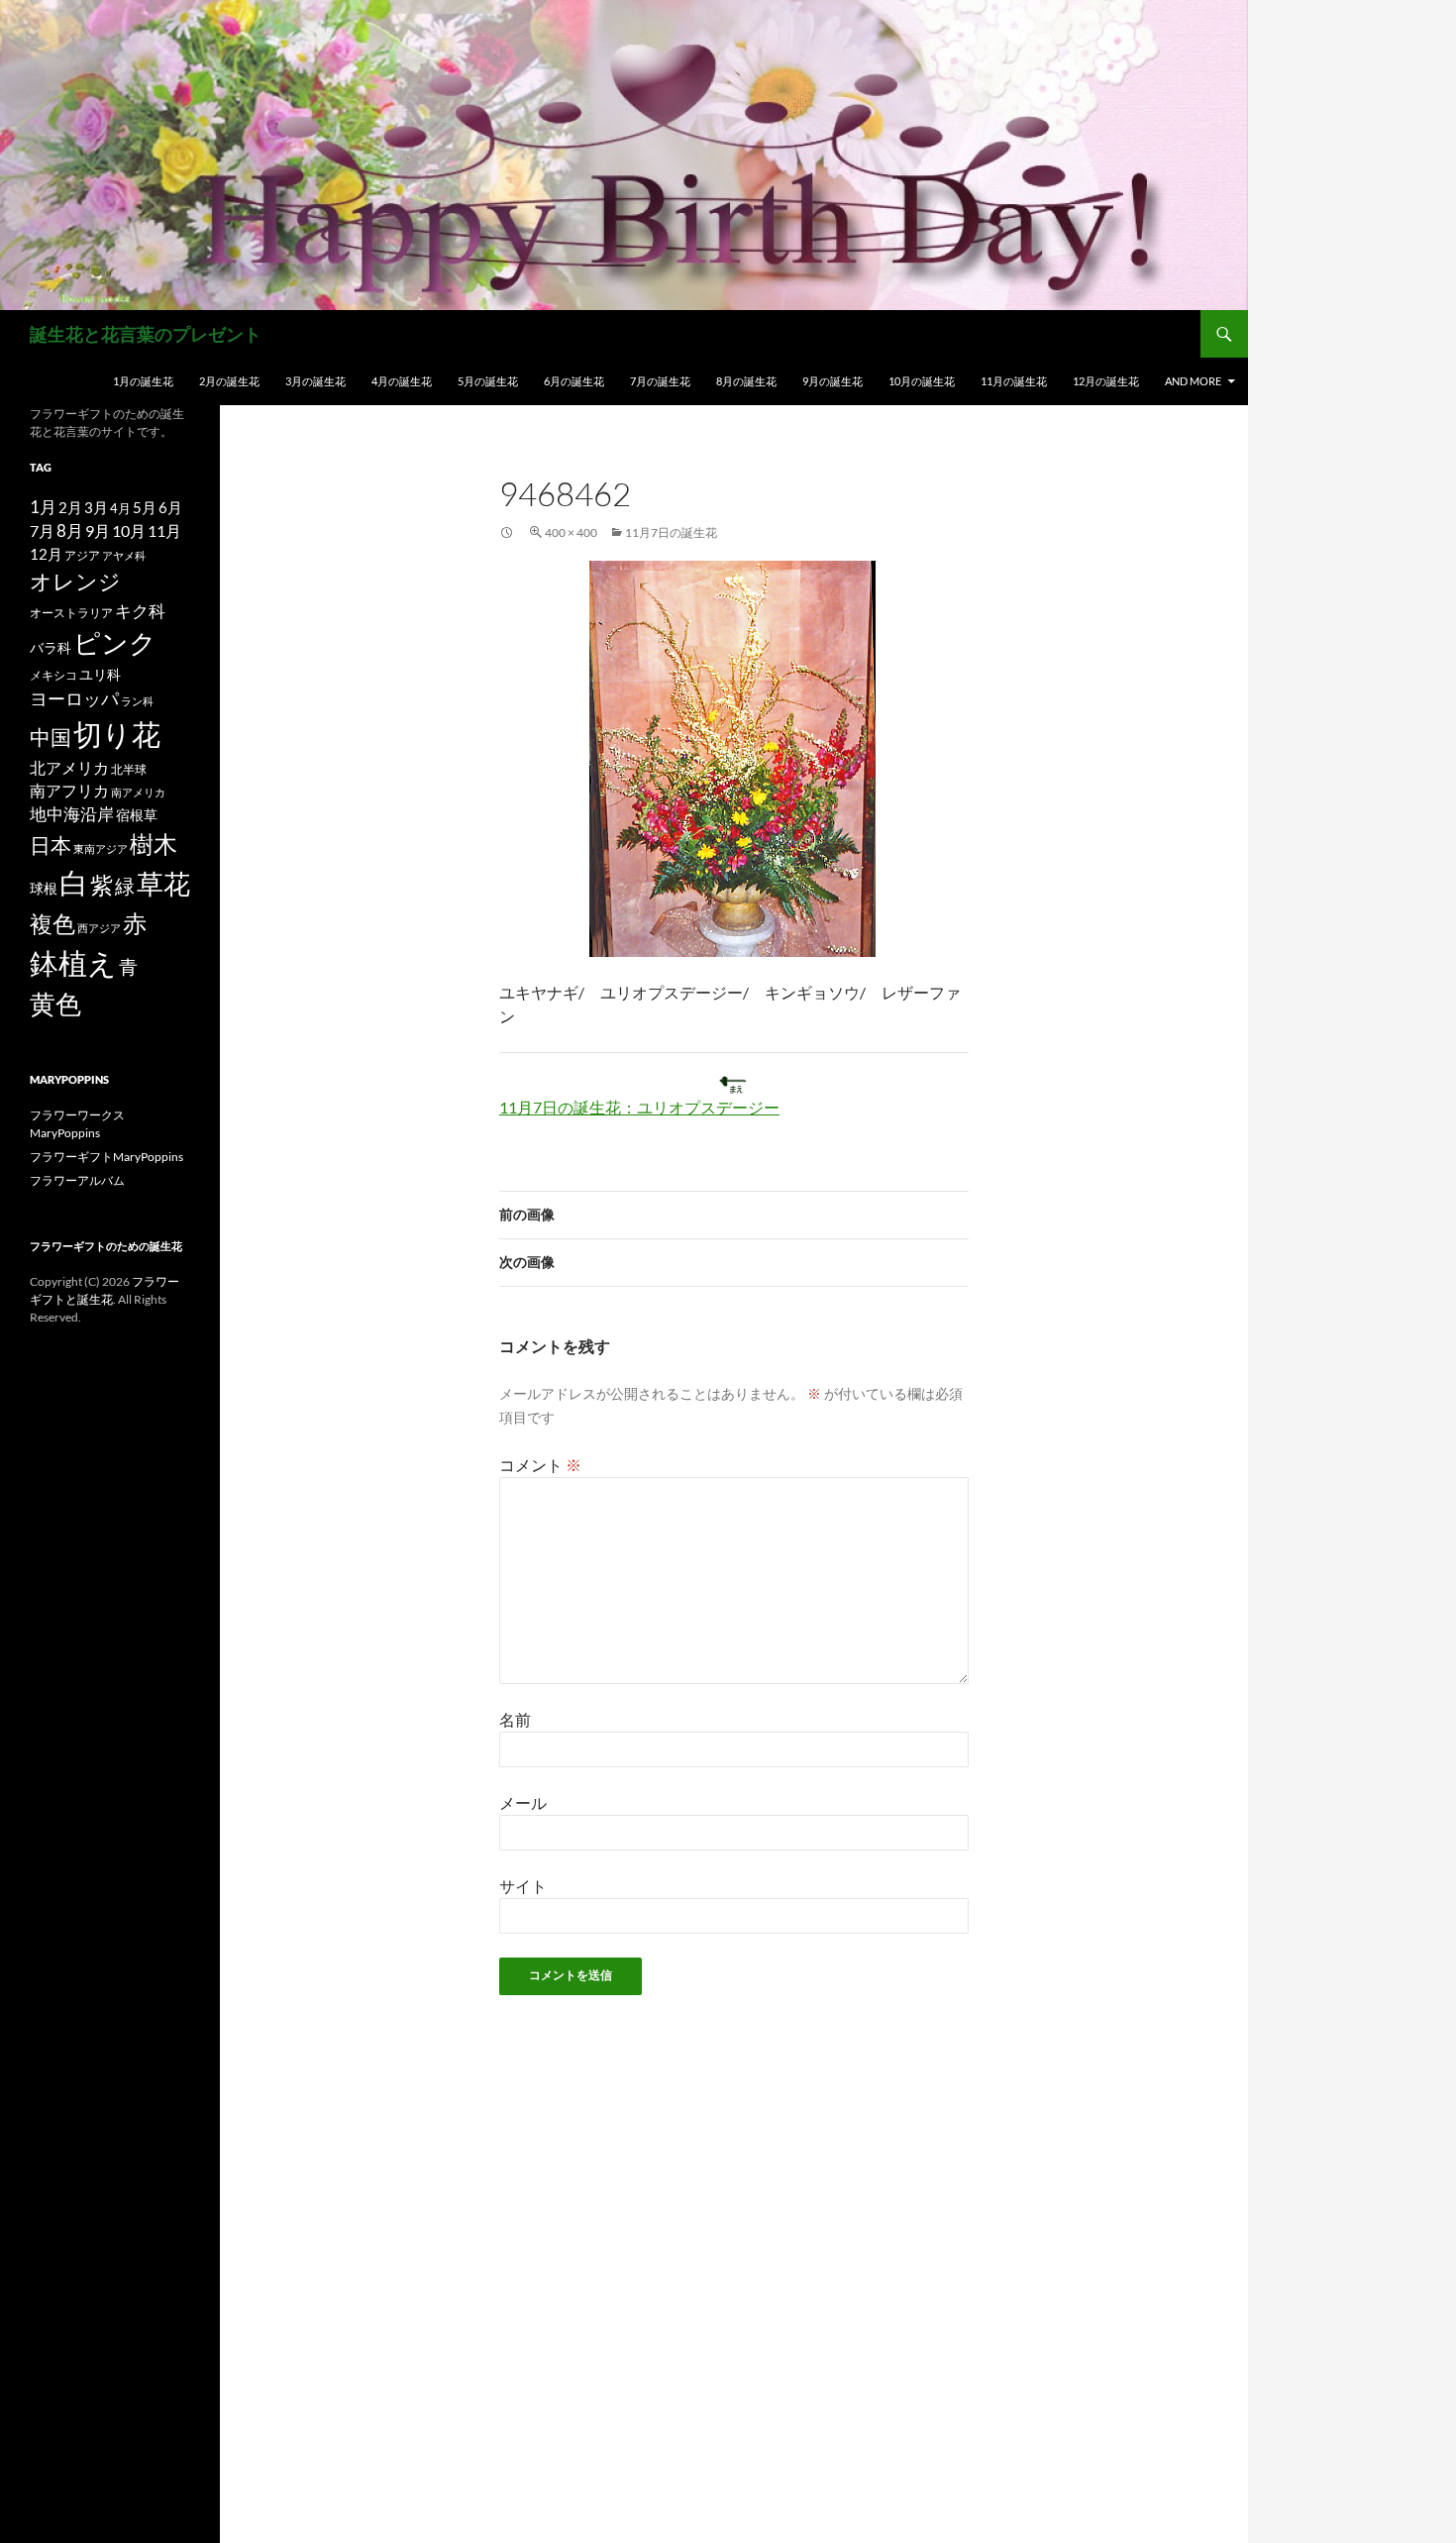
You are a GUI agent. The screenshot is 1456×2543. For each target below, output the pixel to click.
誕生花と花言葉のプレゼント (146, 334)
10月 (129, 530)
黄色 (55, 1004)
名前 (515, 1719)
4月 (120, 508)
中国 (51, 737)
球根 (44, 888)
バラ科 (51, 647)
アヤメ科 (124, 555)
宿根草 (137, 815)
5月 (145, 507)
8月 (70, 531)
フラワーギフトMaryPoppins (106, 1157)
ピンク (115, 642)
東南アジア (101, 848)
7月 (42, 530)
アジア (82, 555)
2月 (70, 507)
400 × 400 (571, 532)
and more (1193, 381)
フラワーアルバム (77, 1180)
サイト (523, 1886)
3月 (96, 508)
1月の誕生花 (143, 381)
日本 (51, 845)
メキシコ (53, 675)
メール (523, 1802)
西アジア (99, 928)
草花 (163, 883)
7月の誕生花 (660, 381)
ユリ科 (100, 674)
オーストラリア (71, 613)
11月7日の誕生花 (671, 532)
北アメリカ (69, 767)
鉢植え (73, 962)
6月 (170, 507)
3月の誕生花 (315, 381)
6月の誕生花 (574, 381)
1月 (43, 507)
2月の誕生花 (229, 381)
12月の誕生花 (1106, 381)
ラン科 (137, 701)
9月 (98, 530)
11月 (164, 530)
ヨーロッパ (74, 698)
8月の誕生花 (746, 381)
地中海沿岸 (72, 814)
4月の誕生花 (402, 381)
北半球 (129, 769)
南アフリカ (69, 791)
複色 (52, 923)
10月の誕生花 (922, 381)
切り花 (117, 734)
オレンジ (75, 582)
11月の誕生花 (1014, 381)
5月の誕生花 (488, 381)
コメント (540, 1465)
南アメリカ (138, 792)
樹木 (154, 844)
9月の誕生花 (832, 381)
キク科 (140, 611)
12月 (46, 554)
